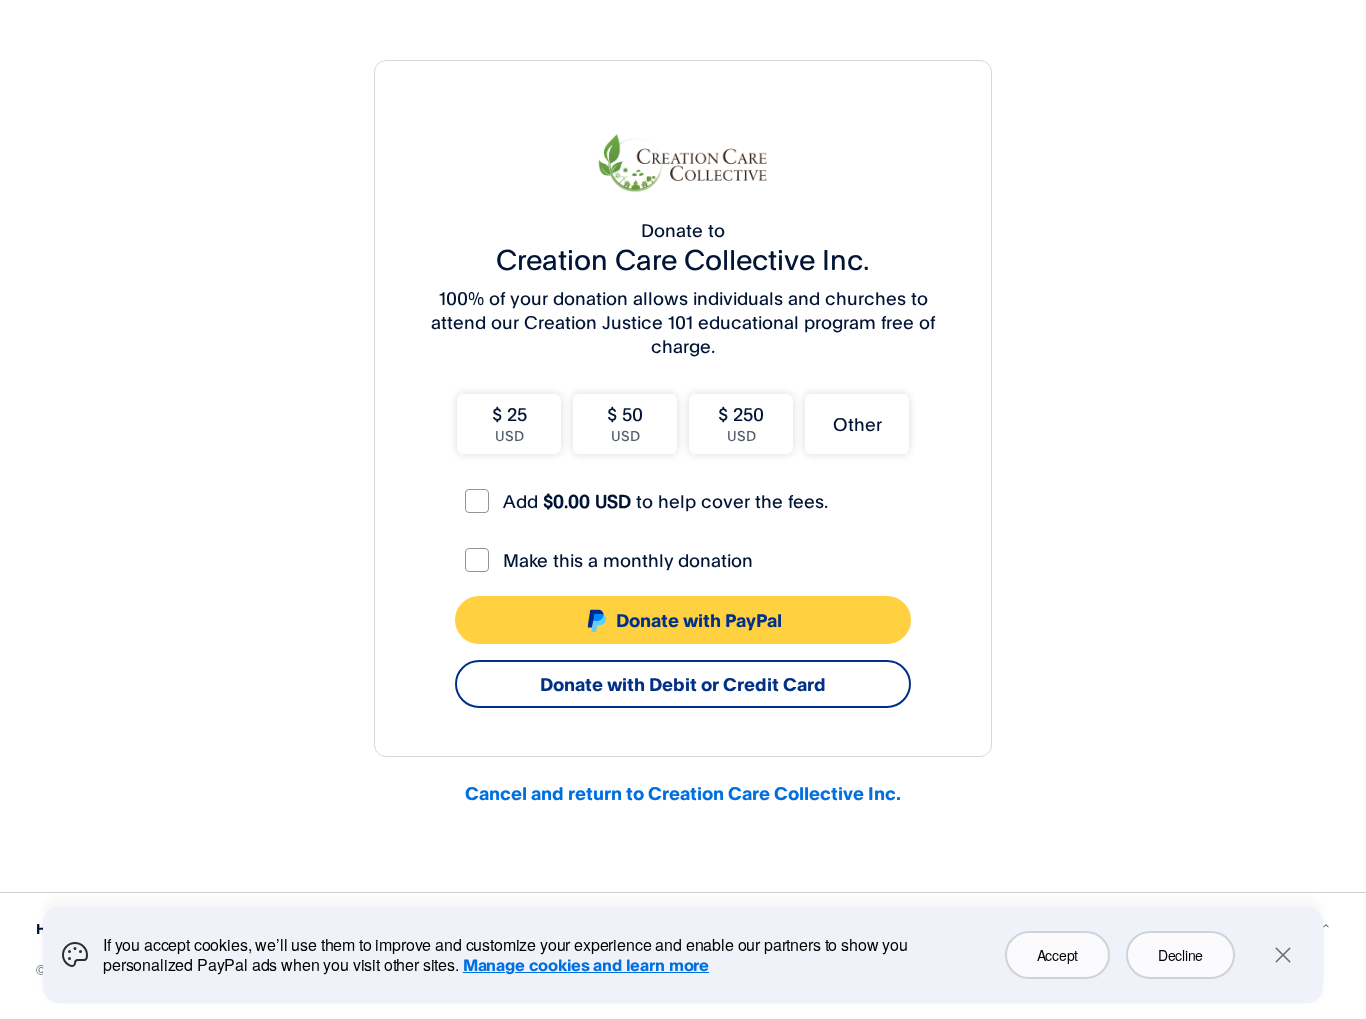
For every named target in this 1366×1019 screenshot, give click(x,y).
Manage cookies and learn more (586, 965)
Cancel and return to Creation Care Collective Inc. (683, 793)
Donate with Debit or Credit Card (683, 684)
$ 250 (741, 423)
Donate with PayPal (699, 620)
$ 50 (625, 423)
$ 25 (509, 423)
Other (857, 424)
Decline (1180, 955)
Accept (1057, 955)
